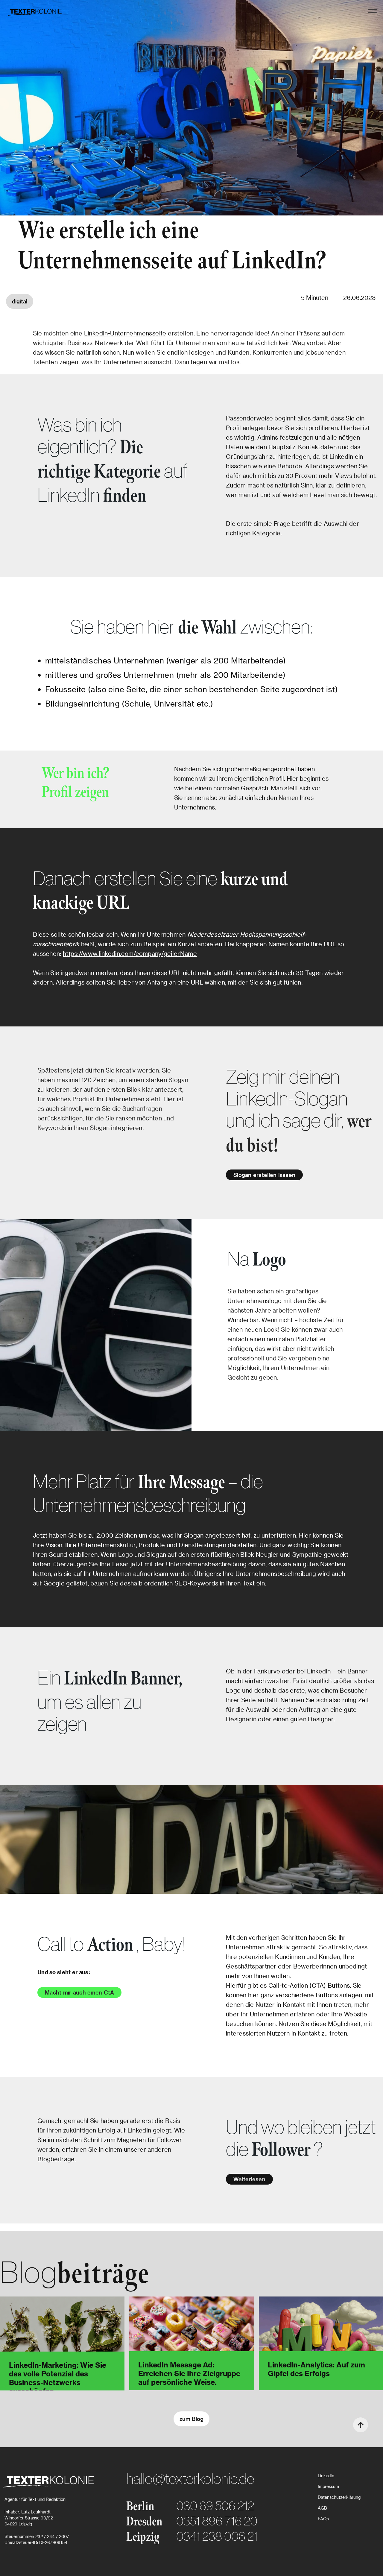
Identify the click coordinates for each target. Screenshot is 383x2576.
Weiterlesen (249, 2179)
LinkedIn (326, 2476)
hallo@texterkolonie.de (190, 2478)
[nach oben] (361, 2425)
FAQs (323, 2519)
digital (20, 301)
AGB (322, 2508)
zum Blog (191, 2419)
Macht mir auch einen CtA (79, 1992)
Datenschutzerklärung (339, 2497)
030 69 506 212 (215, 2506)
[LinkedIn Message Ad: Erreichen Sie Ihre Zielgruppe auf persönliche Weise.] (191, 2331)
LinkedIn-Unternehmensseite (125, 333)
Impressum (328, 2486)
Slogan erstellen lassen (264, 1175)
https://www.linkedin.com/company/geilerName (130, 953)
